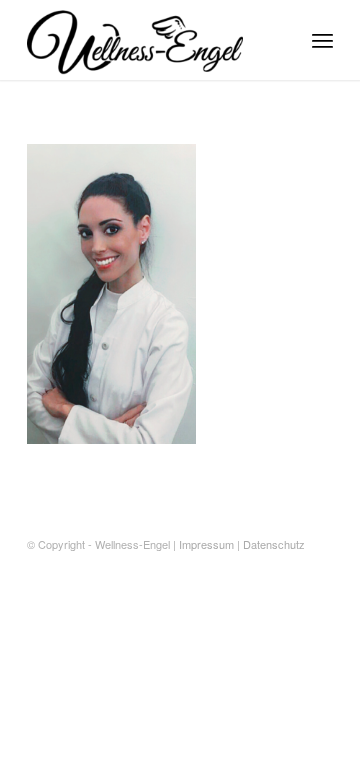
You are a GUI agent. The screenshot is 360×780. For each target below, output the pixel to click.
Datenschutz (274, 544)
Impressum (206, 544)
